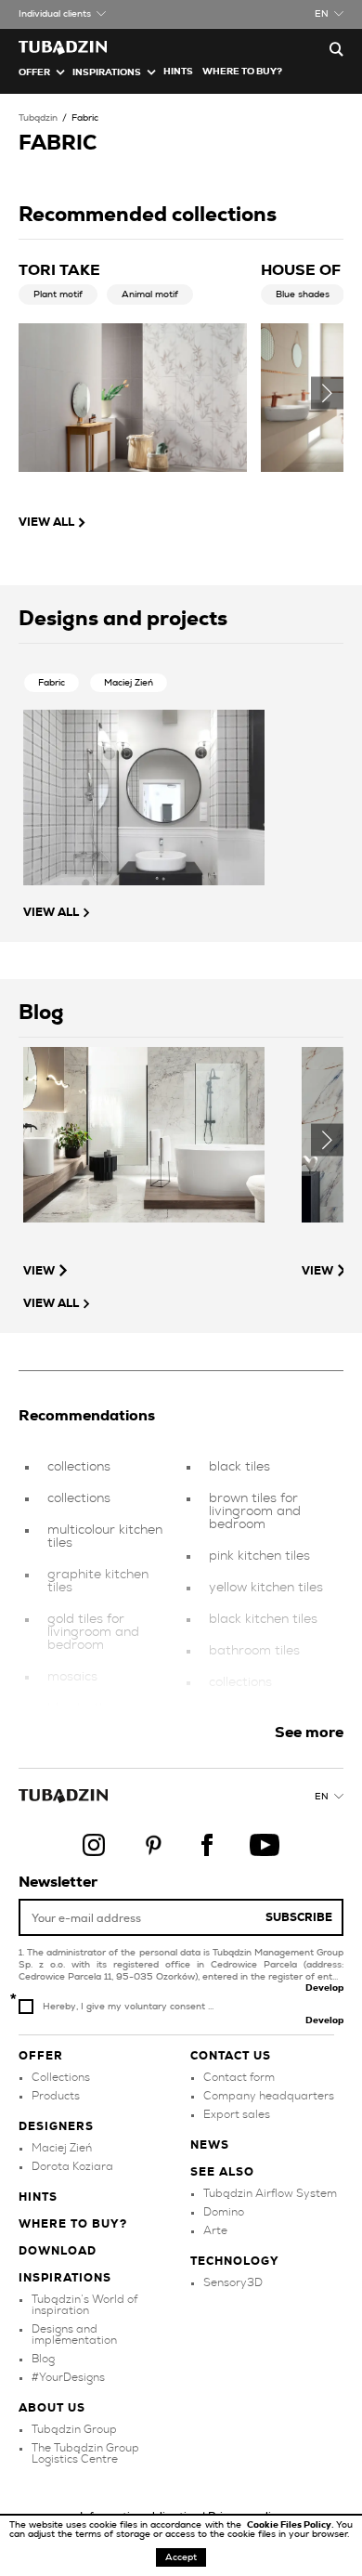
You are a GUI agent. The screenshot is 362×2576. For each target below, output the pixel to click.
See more (309, 1733)
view (39, 1271)
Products (56, 2096)
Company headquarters (269, 2096)
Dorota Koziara (72, 2166)
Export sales (237, 2114)
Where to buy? (242, 72)
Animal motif (150, 294)
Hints (178, 72)
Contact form (239, 2077)
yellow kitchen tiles (266, 1588)
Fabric (85, 118)
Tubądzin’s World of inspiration (84, 2305)
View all (46, 522)
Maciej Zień (129, 683)
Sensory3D (233, 2282)
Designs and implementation (74, 2334)
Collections (61, 2077)
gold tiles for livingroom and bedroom (93, 1632)
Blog (43, 2359)
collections (79, 1467)
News (210, 2145)
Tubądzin (38, 118)
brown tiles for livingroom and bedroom (255, 1511)
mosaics (72, 1677)
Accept (181, 2557)
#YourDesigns (68, 2377)
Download (58, 2251)
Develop (324, 1988)
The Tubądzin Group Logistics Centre (85, 2453)
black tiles (239, 1467)
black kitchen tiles (263, 1619)
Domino (224, 2212)
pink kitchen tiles (259, 1556)
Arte (215, 2230)
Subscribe (299, 1917)
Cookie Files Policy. (291, 2525)
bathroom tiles (254, 1651)
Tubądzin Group (74, 2429)
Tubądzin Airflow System (270, 2193)
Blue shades (303, 294)
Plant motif (58, 294)
